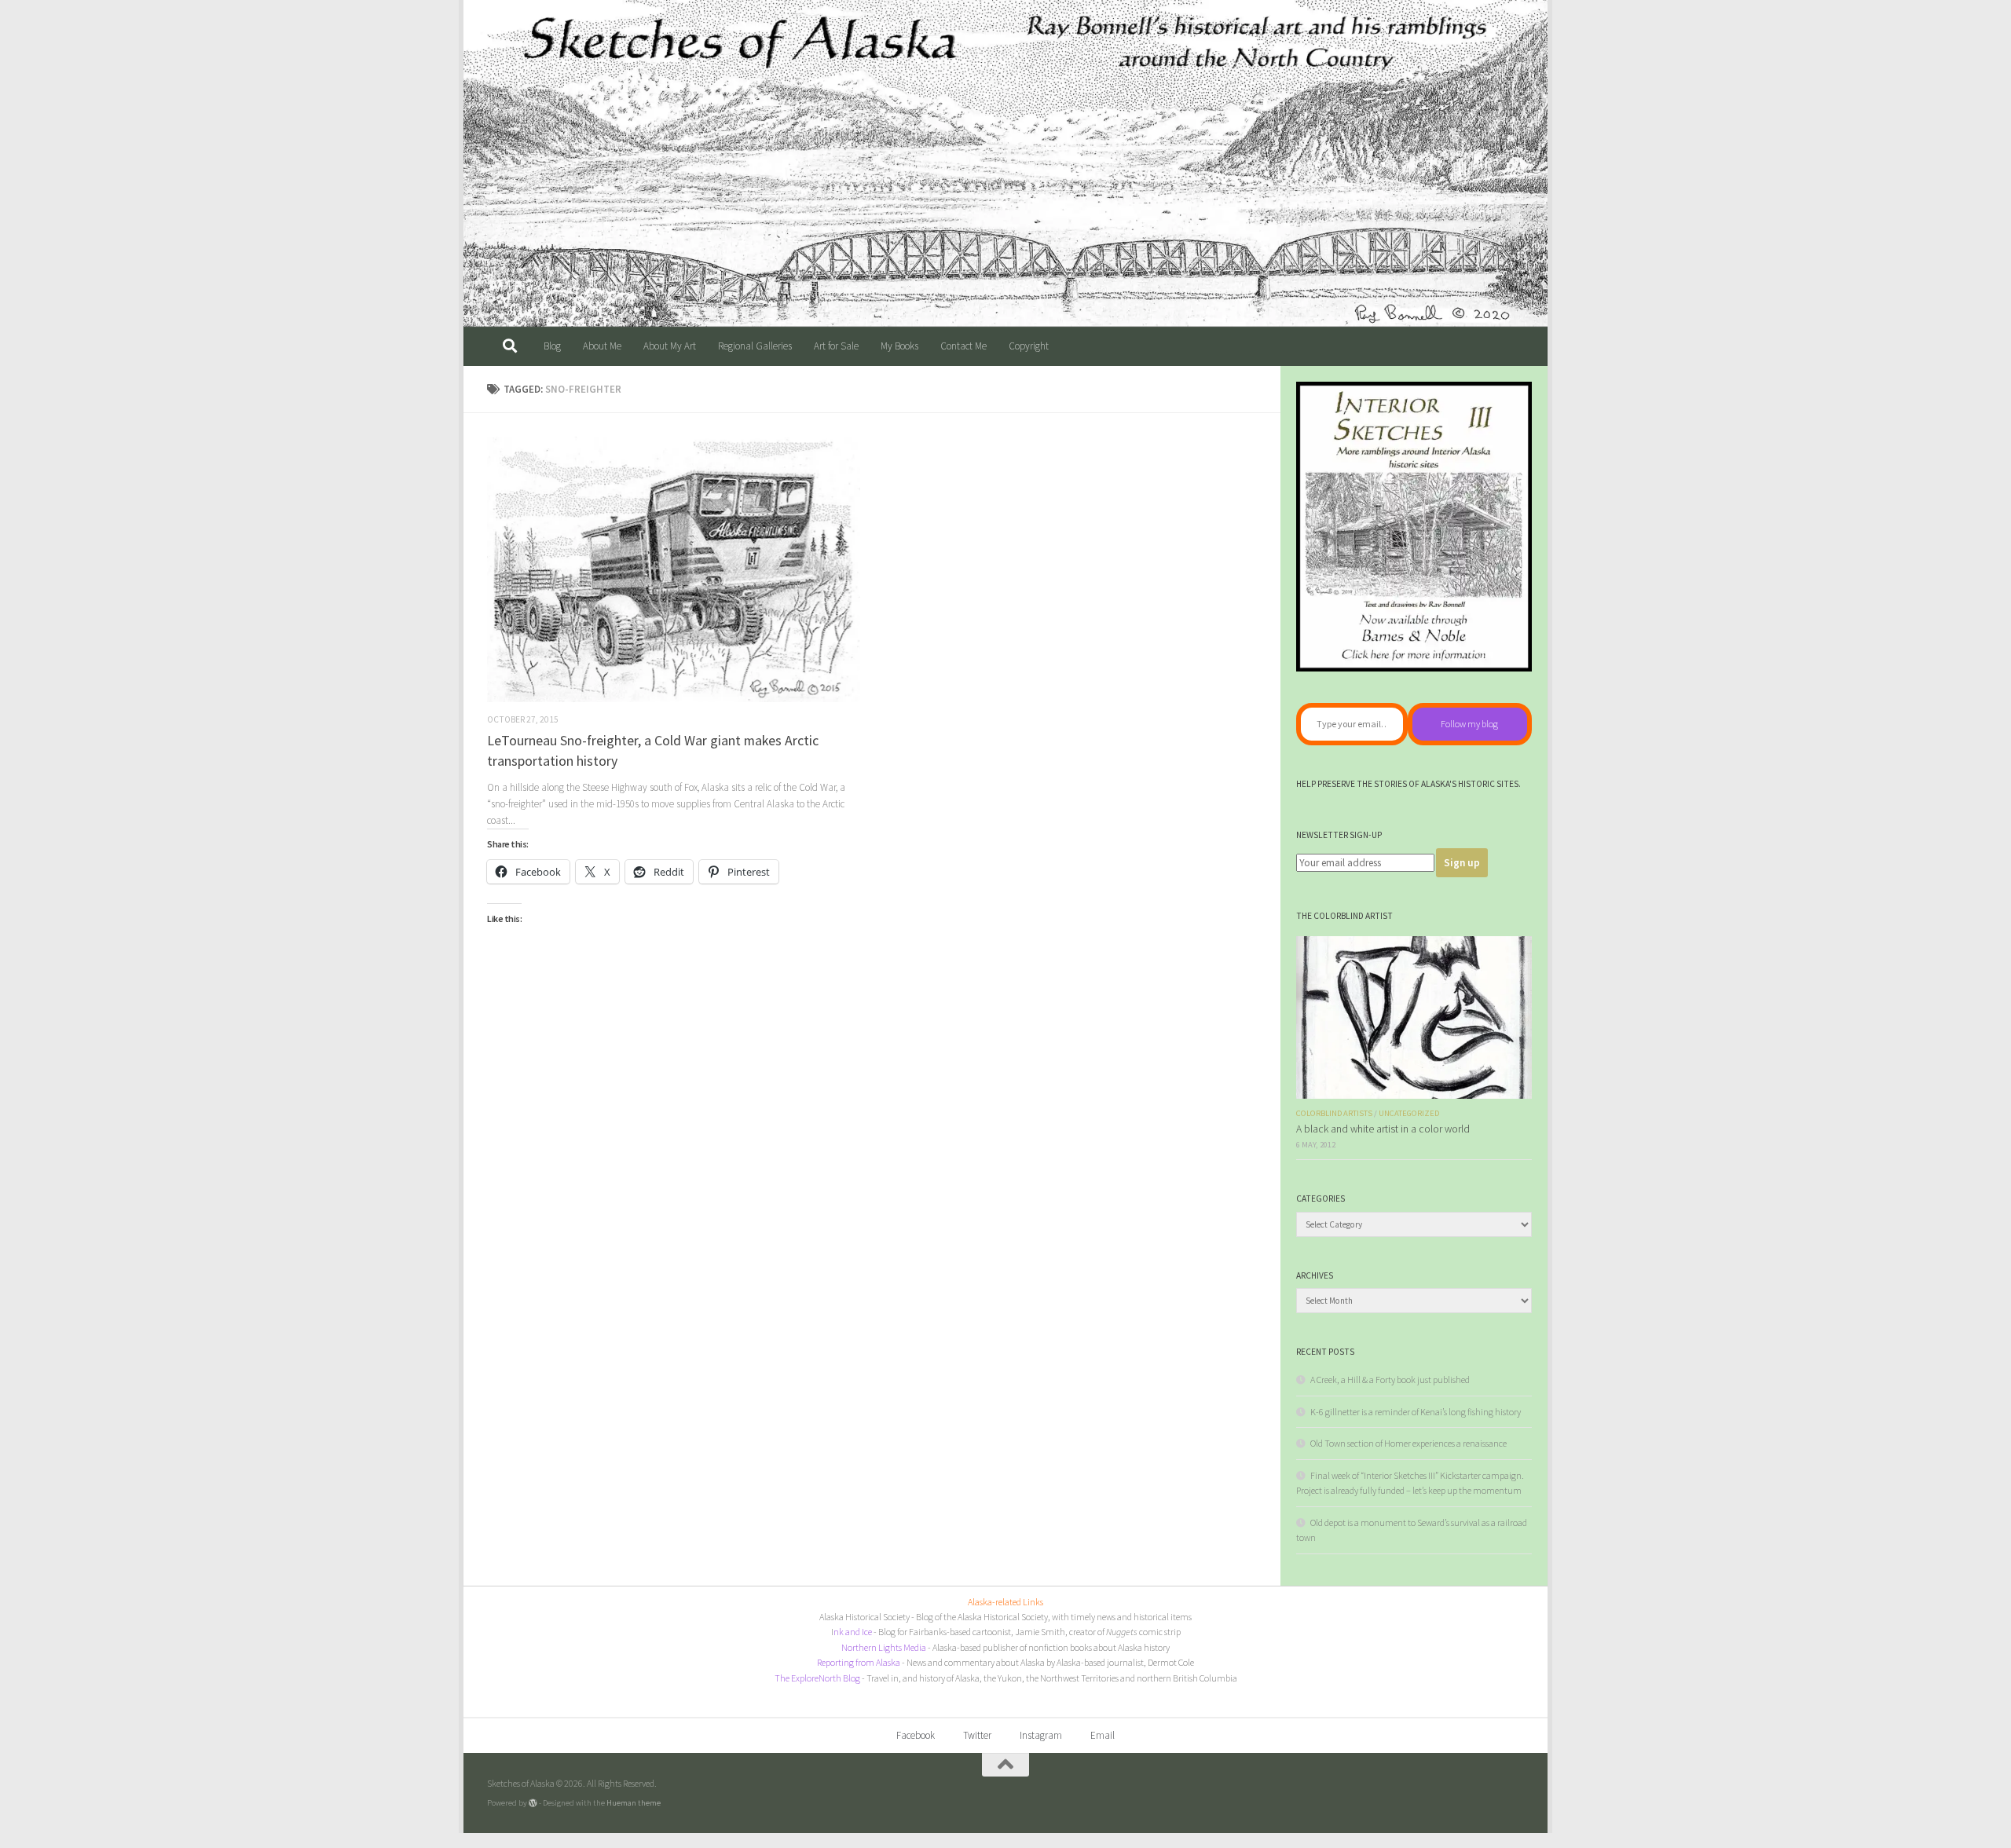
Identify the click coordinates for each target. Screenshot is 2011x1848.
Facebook (916, 1735)
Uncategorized (1409, 1113)
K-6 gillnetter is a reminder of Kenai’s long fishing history (1416, 1412)
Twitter (977, 1735)
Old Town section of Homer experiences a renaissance (1408, 1443)
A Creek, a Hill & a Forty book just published (1390, 1380)
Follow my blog (1469, 724)
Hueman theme (634, 1802)
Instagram (1041, 1735)
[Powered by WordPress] (533, 1803)
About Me (602, 346)
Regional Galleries (755, 346)
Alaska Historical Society (864, 1617)
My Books (899, 346)
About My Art (670, 346)
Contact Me (963, 346)
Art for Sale (836, 346)
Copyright (1029, 346)
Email (1103, 1735)
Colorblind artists (1334, 1113)
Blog (552, 346)
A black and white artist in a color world (1383, 1129)
